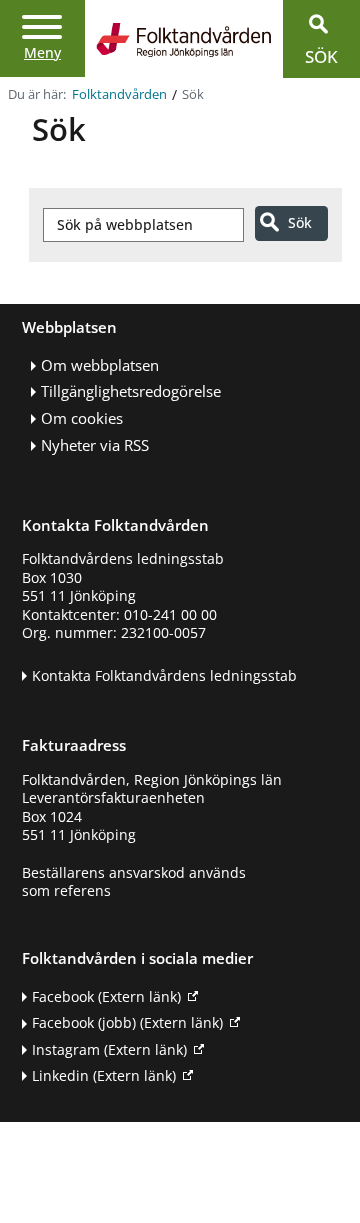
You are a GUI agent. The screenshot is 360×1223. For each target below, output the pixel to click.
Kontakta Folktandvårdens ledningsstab (164, 675)
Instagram (109, 1049)
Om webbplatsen (100, 365)
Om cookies (82, 418)
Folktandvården (119, 94)
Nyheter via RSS (95, 445)
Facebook (106, 996)
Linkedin (104, 1075)
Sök (300, 222)
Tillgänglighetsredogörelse (131, 391)
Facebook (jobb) (127, 1022)
